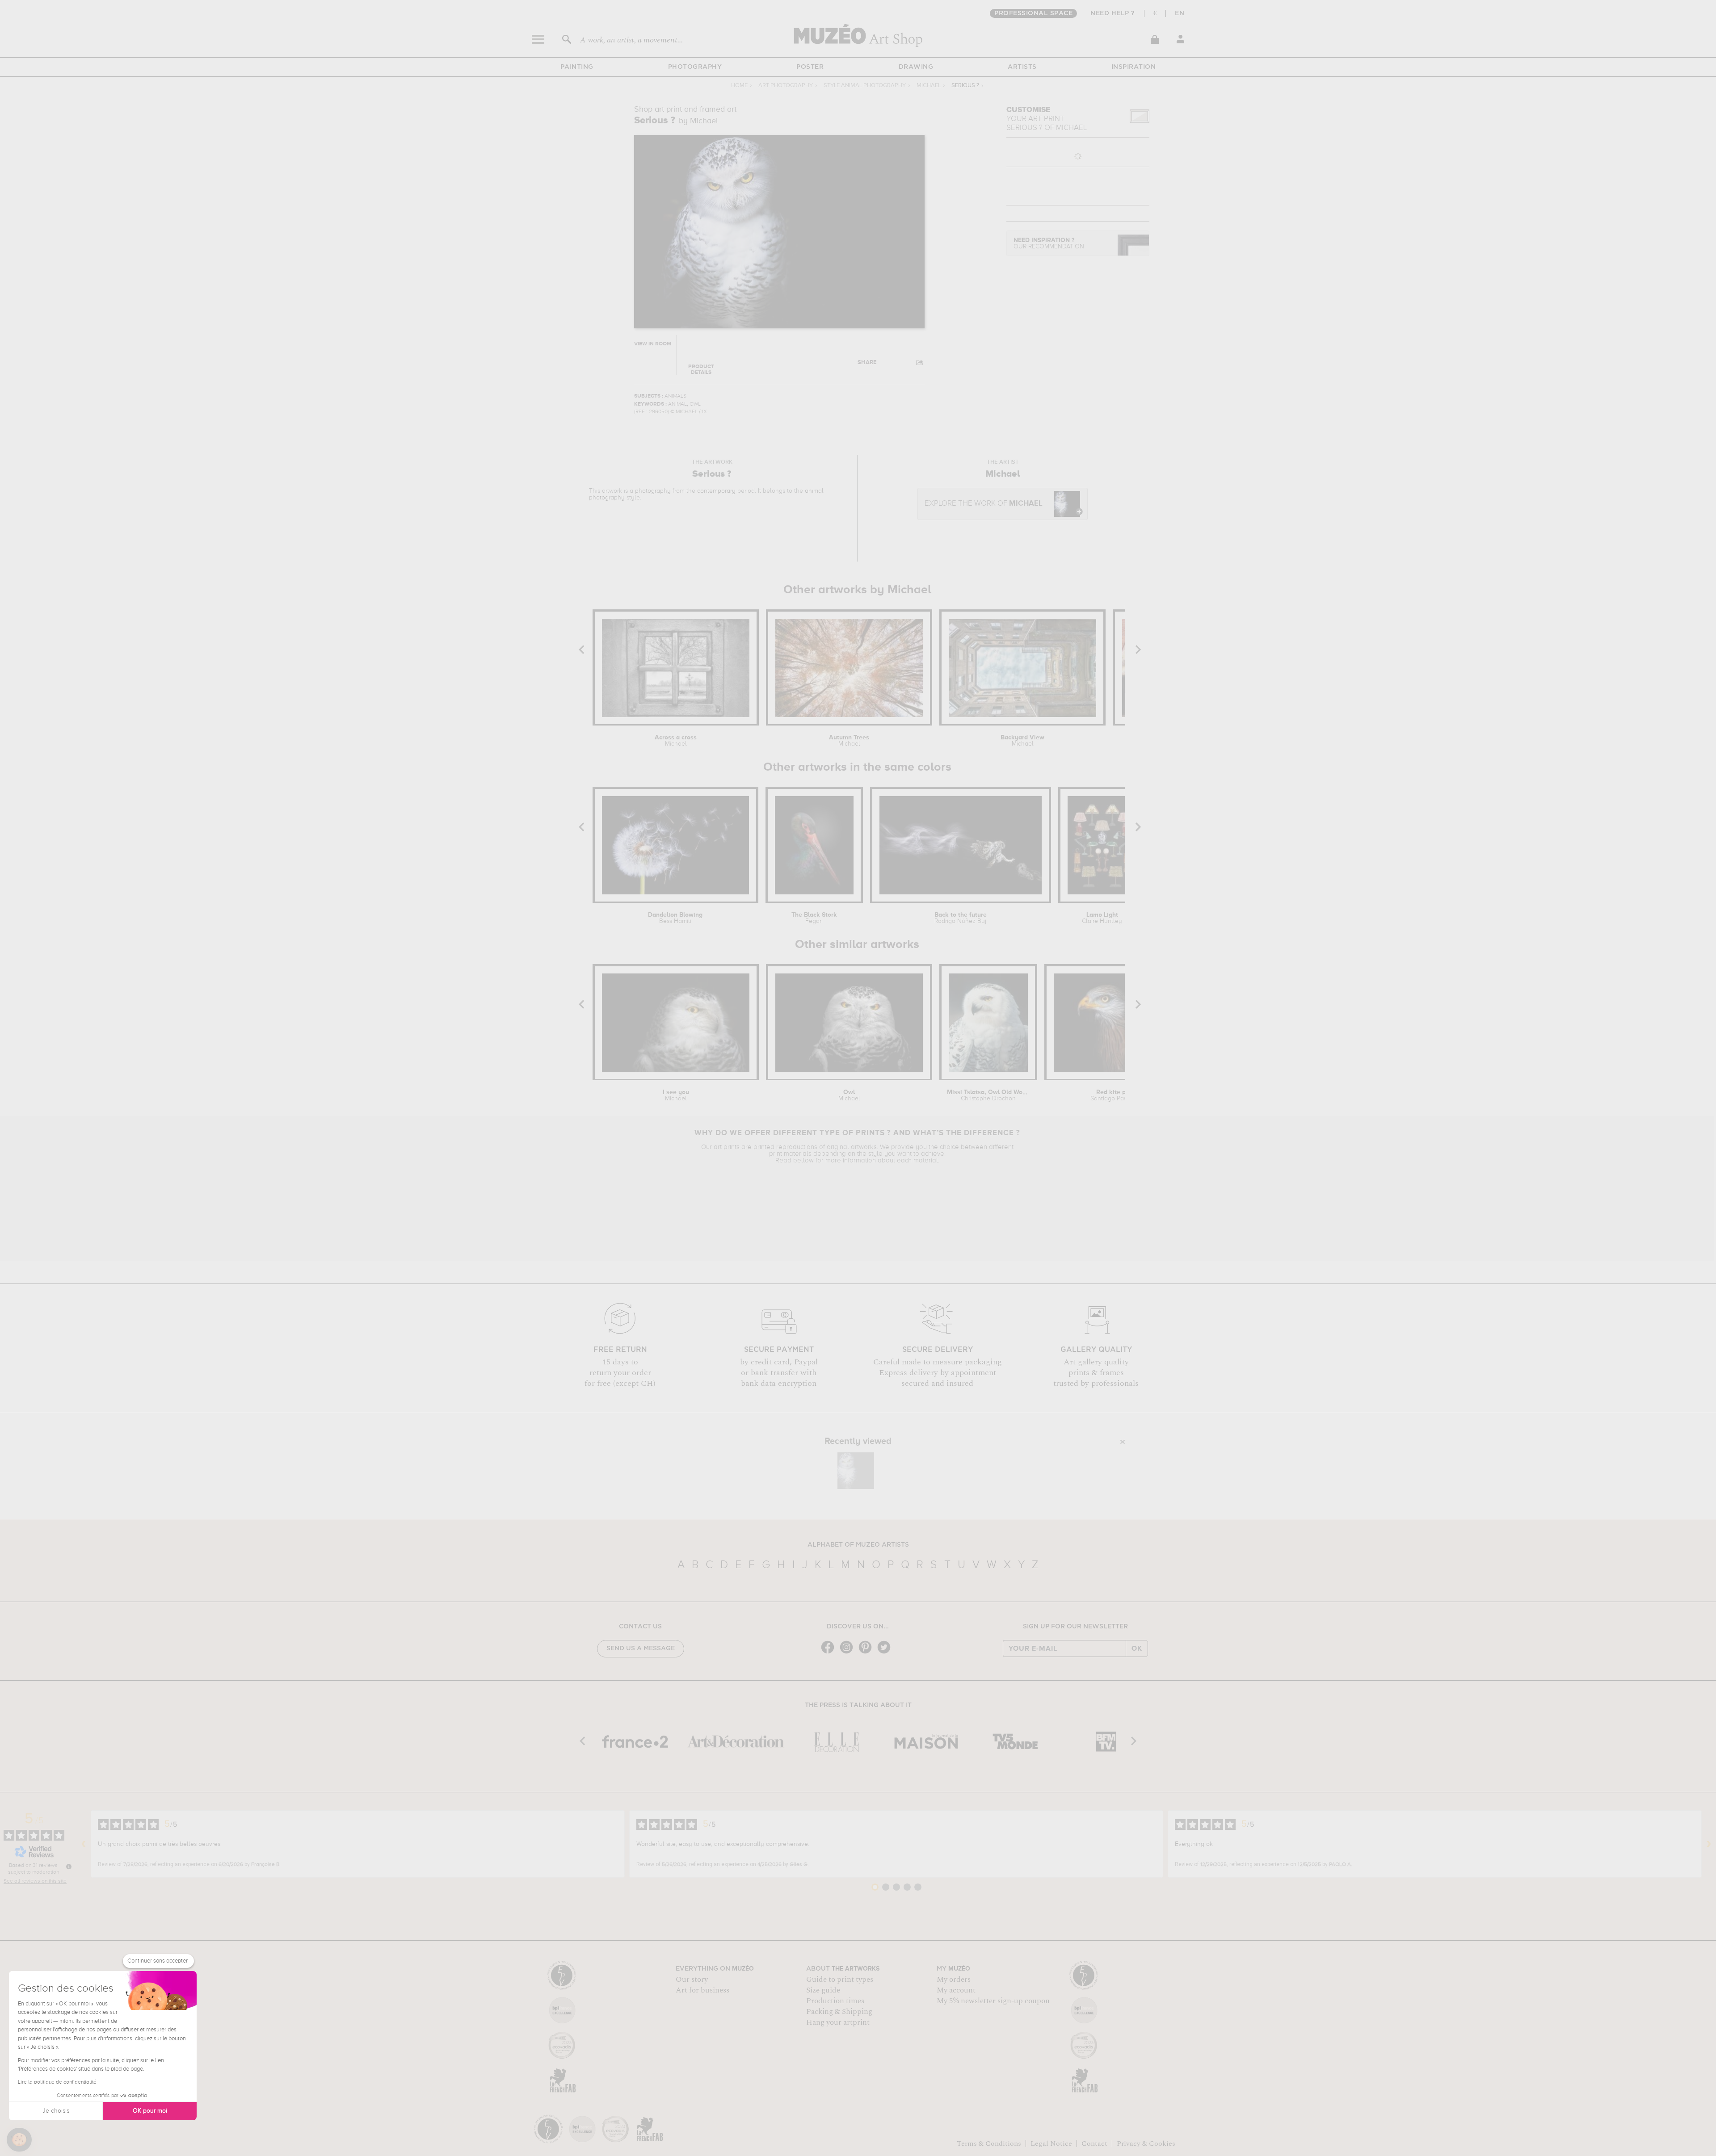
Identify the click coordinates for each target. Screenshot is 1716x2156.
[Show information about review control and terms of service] (69, 1867)
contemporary (716, 491)
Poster (810, 67)
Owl (849, 1095)
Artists (1022, 67)
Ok (1137, 1648)
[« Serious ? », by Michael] (856, 1471)
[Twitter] (886, 1653)
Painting (577, 67)
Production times (835, 2001)
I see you (676, 1095)
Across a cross (676, 741)
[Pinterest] (867, 1653)
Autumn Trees (849, 741)
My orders (954, 1980)
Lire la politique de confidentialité (57, 2082)
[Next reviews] (1709, 1844)
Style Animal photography (865, 86)
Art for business (702, 1990)
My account (956, 1990)
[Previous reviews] (84, 1844)
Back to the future (961, 918)
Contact (1094, 2143)
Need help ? (1113, 13)
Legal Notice (1051, 2143)
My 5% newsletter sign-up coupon (993, 2001)
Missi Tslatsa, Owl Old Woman (988, 1095)
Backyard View (1022, 741)
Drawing (916, 67)
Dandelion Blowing (675, 918)
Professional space (1033, 13)
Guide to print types (840, 1980)
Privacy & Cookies (1146, 2143)
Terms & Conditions (989, 2143)
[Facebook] (830, 1653)
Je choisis (56, 2111)
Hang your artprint (838, 2022)
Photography (695, 67)
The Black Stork (814, 918)
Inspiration (1134, 67)
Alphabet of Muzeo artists (858, 1545)
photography (653, 491)
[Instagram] (849, 1653)
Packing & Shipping (839, 2012)
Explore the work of (984, 504)
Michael (929, 86)
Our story (692, 1980)
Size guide (823, 1990)
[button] (19, 2140)
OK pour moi (150, 2111)
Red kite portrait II (1123, 1095)
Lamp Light (1102, 918)
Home (739, 86)
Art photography (786, 86)
